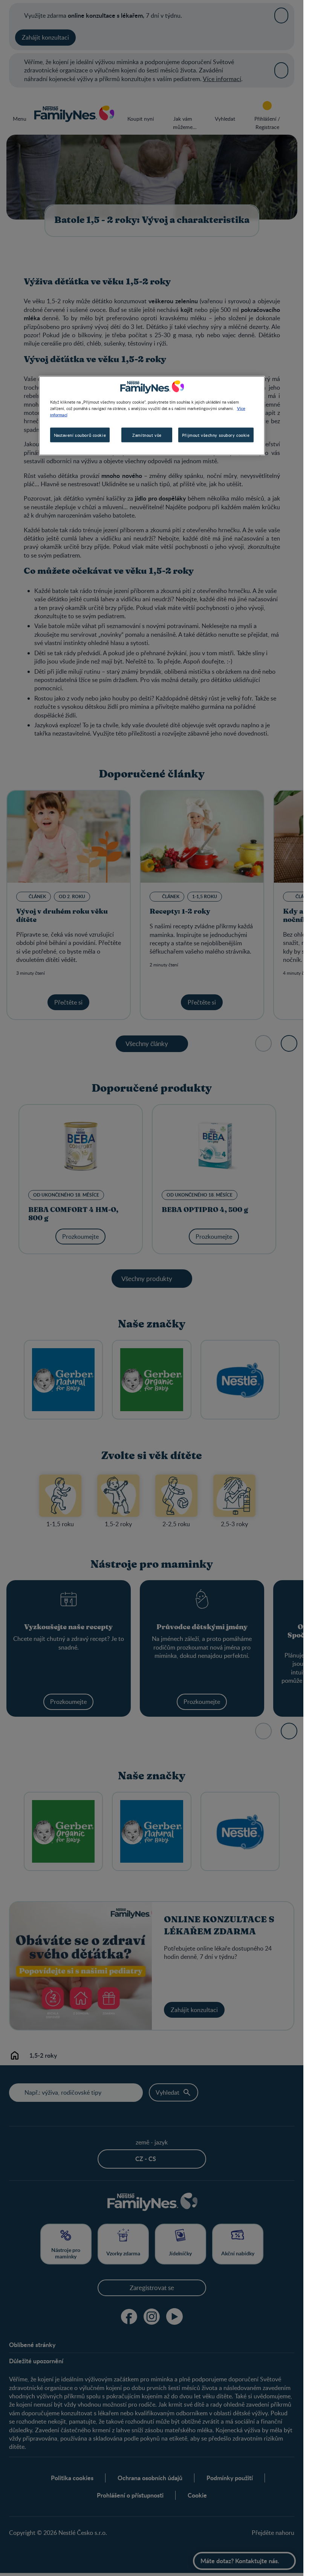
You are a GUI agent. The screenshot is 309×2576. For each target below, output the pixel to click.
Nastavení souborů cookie (80, 435)
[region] (152, 416)
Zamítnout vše (147, 435)
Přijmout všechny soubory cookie (216, 435)
